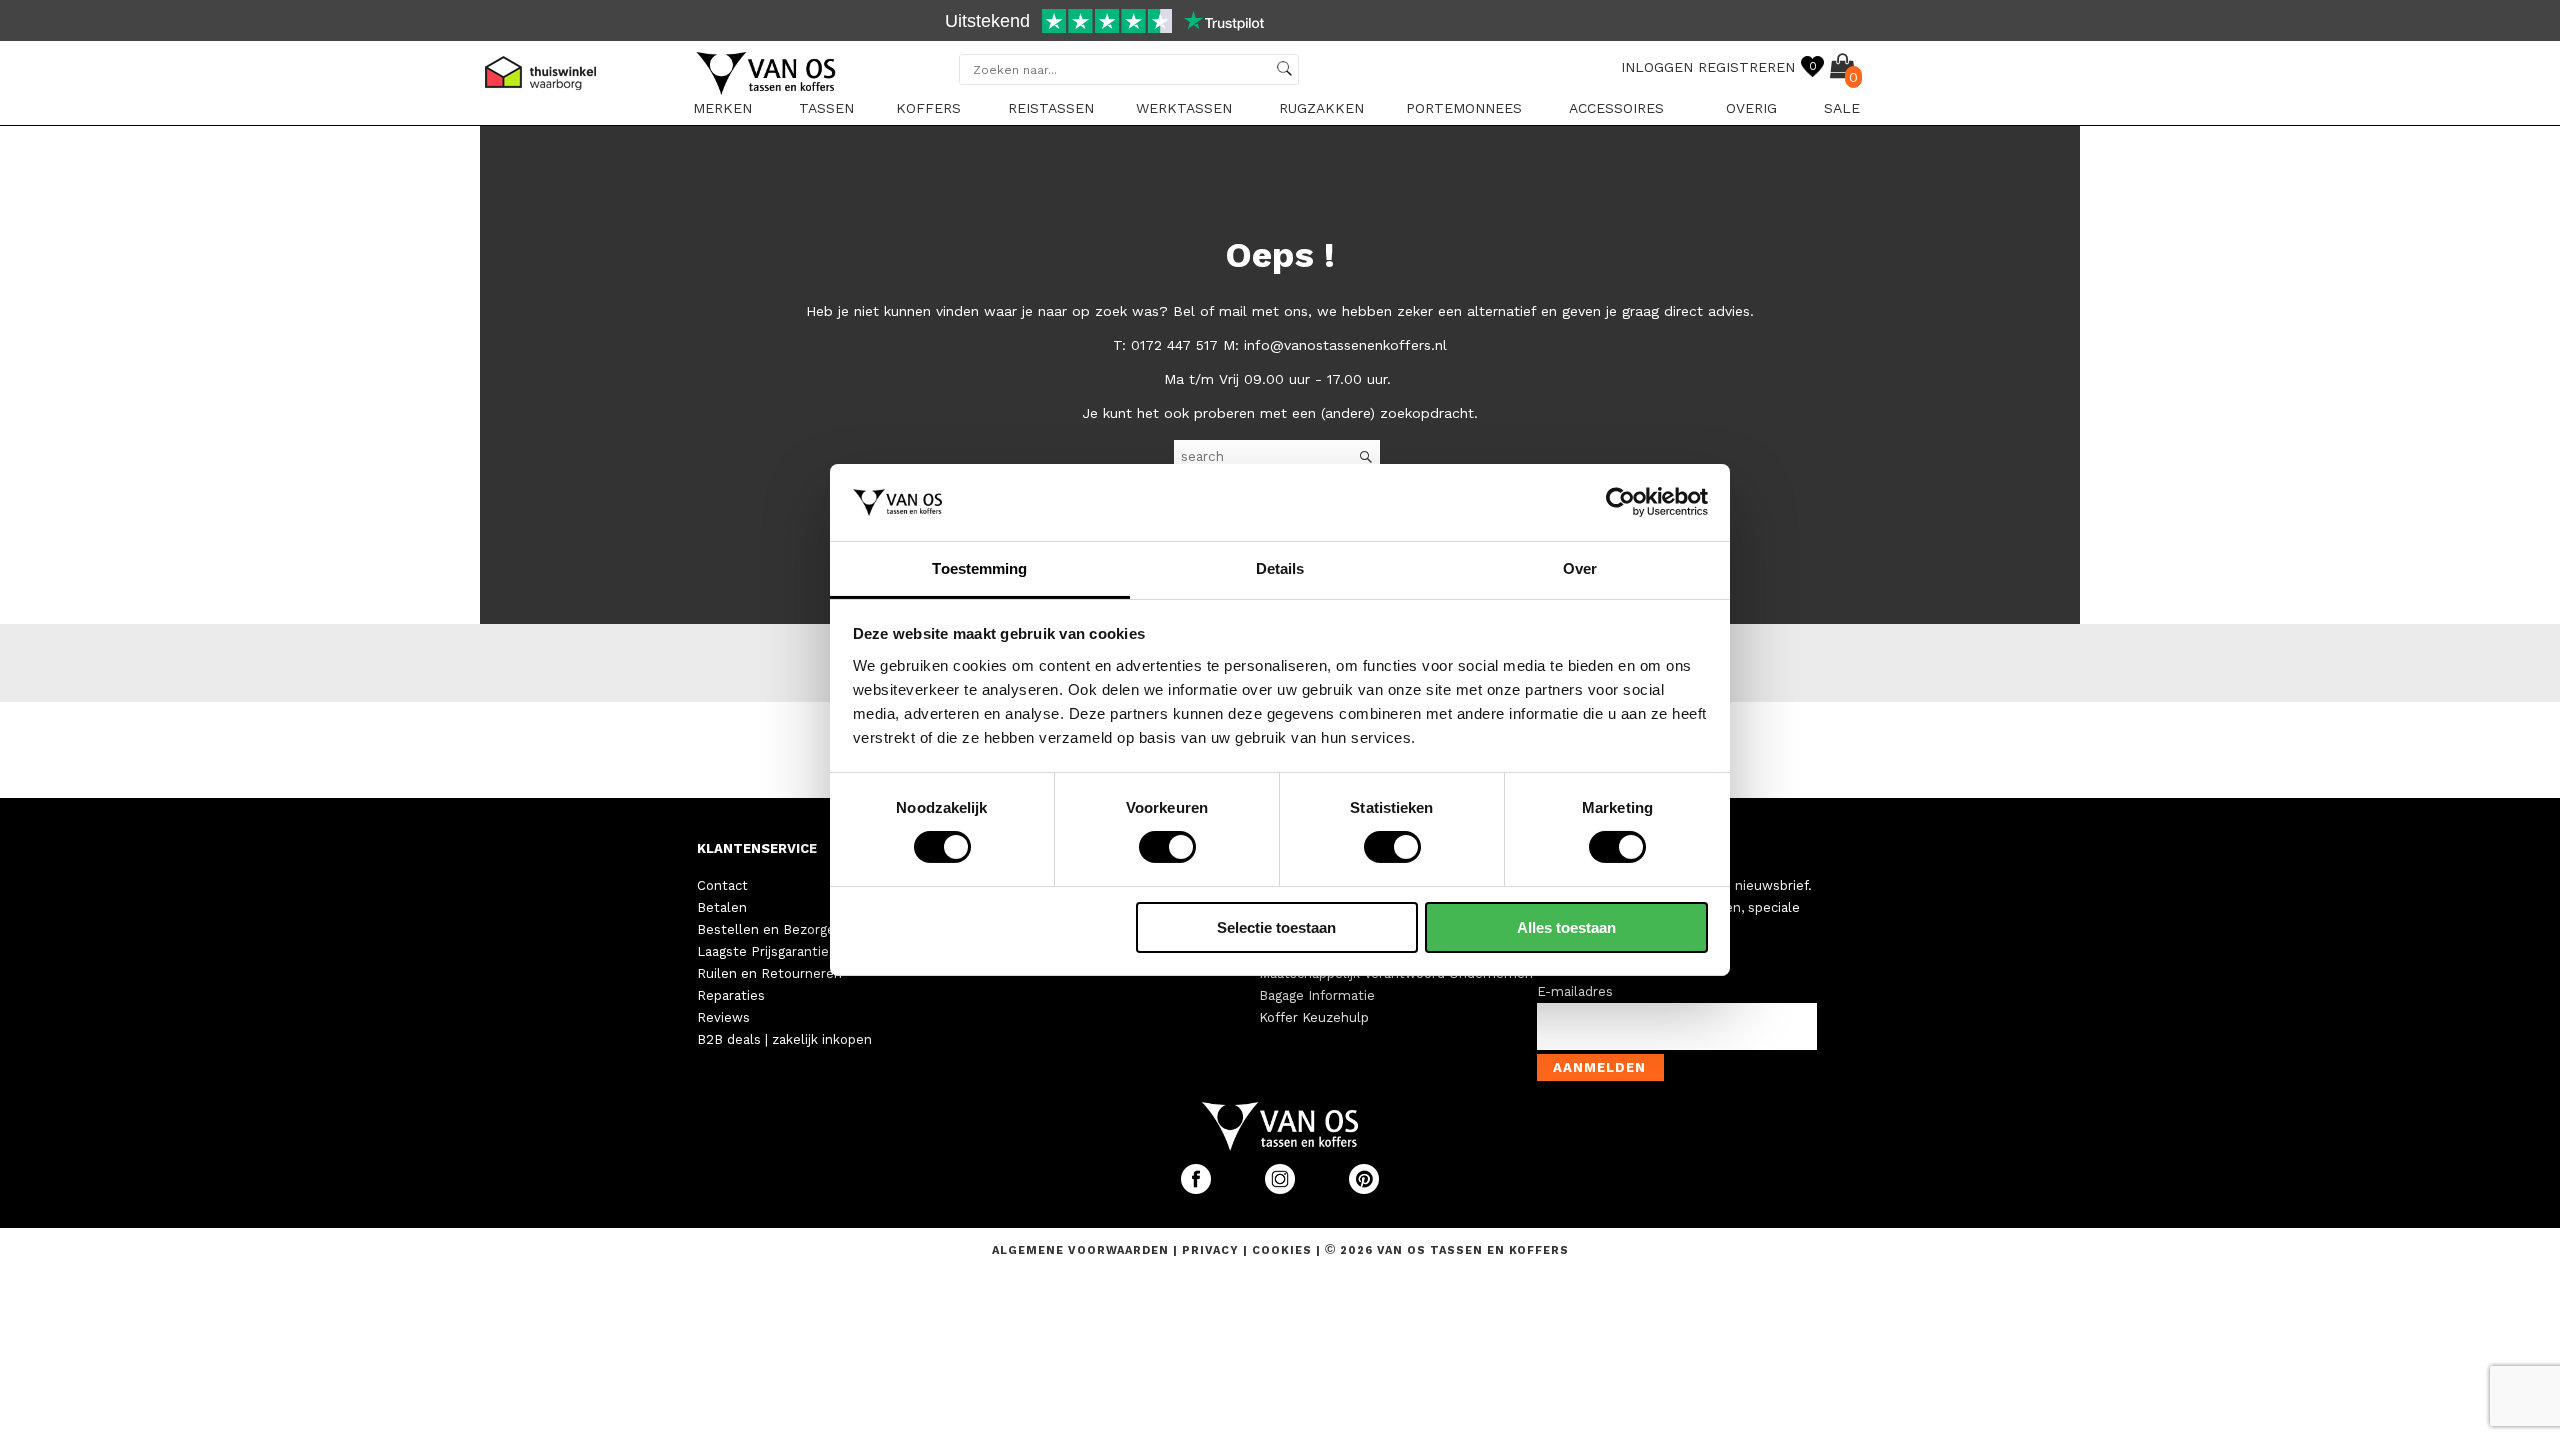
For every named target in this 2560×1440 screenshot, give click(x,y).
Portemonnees (1464, 108)
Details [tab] (1280, 568)
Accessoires (1616, 108)
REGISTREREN (1746, 67)
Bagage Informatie (1317, 995)
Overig (1751, 108)
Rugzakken (1321, 108)
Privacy (1212, 1250)
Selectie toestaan (1276, 927)
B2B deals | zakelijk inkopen (784, 1039)
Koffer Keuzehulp (1314, 1017)
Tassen (826, 108)
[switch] (1167, 847)
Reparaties (731, 995)
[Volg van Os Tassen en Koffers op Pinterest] (1364, 1189)
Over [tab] (1580, 568)
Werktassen (1184, 108)
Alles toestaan (1566, 927)
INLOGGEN (1657, 67)
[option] (1280, 23)
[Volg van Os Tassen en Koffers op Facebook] (1198, 1189)
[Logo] (767, 91)
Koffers (928, 108)
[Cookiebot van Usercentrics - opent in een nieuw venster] (1620, 502)
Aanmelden (1599, 1067)
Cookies (1282, 1250)
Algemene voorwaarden (1082, 1250)
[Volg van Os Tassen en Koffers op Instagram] (1282, 1189)
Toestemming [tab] (979, 568)
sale (1842, 108)
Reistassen (1051, 108)
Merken (722, 108)
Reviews (723, 1017)
